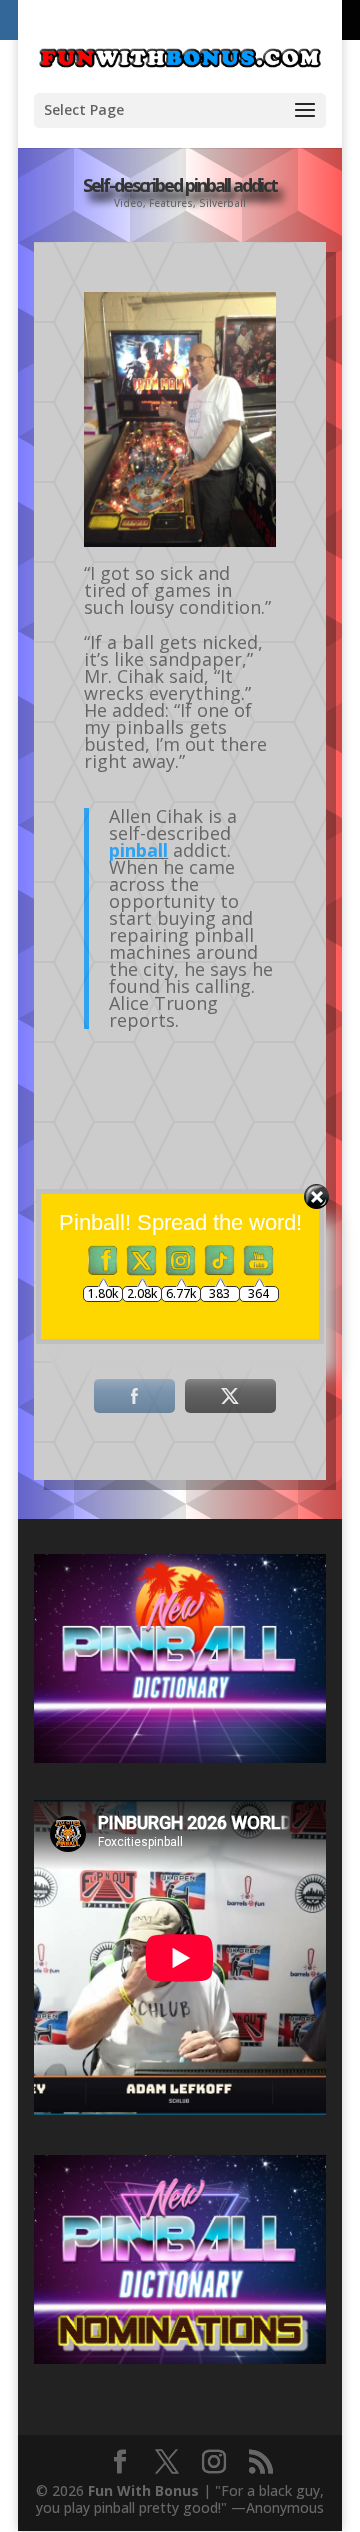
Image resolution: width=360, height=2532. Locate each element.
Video (128, 203)
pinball (138, 850)
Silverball (222, 203)
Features (171, 203)
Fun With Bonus (143, 2490)
